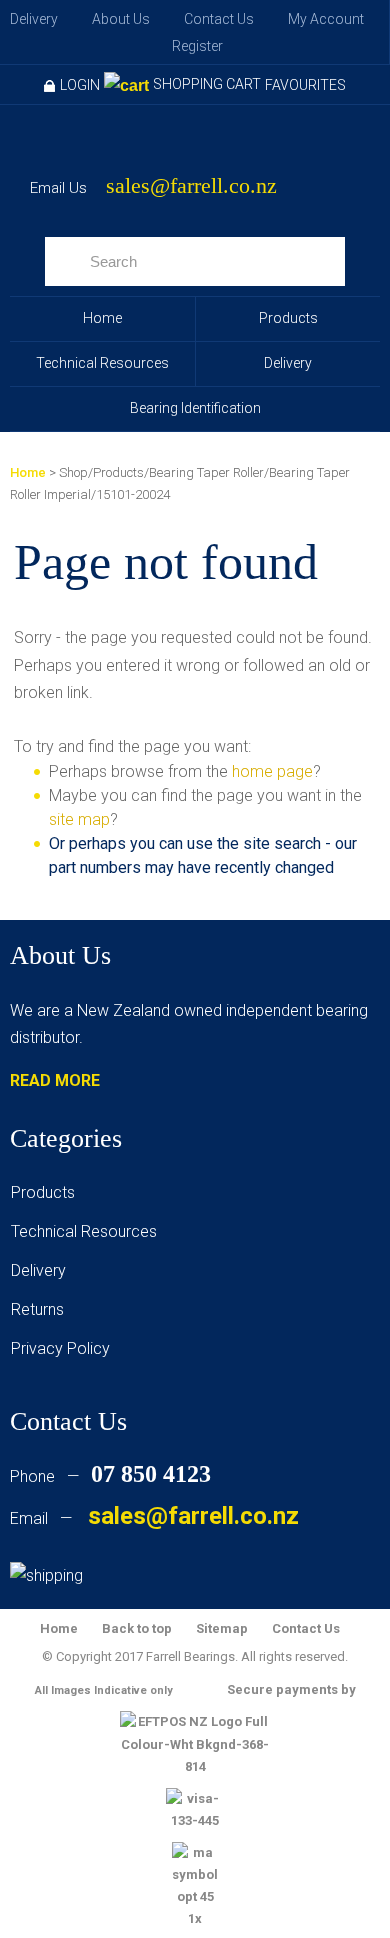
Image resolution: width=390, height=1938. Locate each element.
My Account (326, 19)
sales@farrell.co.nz (191, 186)
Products (288, 318)
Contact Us (219, 19)
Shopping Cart (207, 84)
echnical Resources (88, 1231)
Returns (37, 1309)
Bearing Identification (195, 408)
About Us (121, 19)
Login (80, 85)
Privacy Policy (60, 1348)
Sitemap (222, 1628)
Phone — (110, 1476)
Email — (154, 1518)
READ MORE (55, 1080)
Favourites (305, 85)
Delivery (34, 19)
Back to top (137, 1628)
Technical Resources (102, 363)
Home (102, 318)
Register (197, 46)
